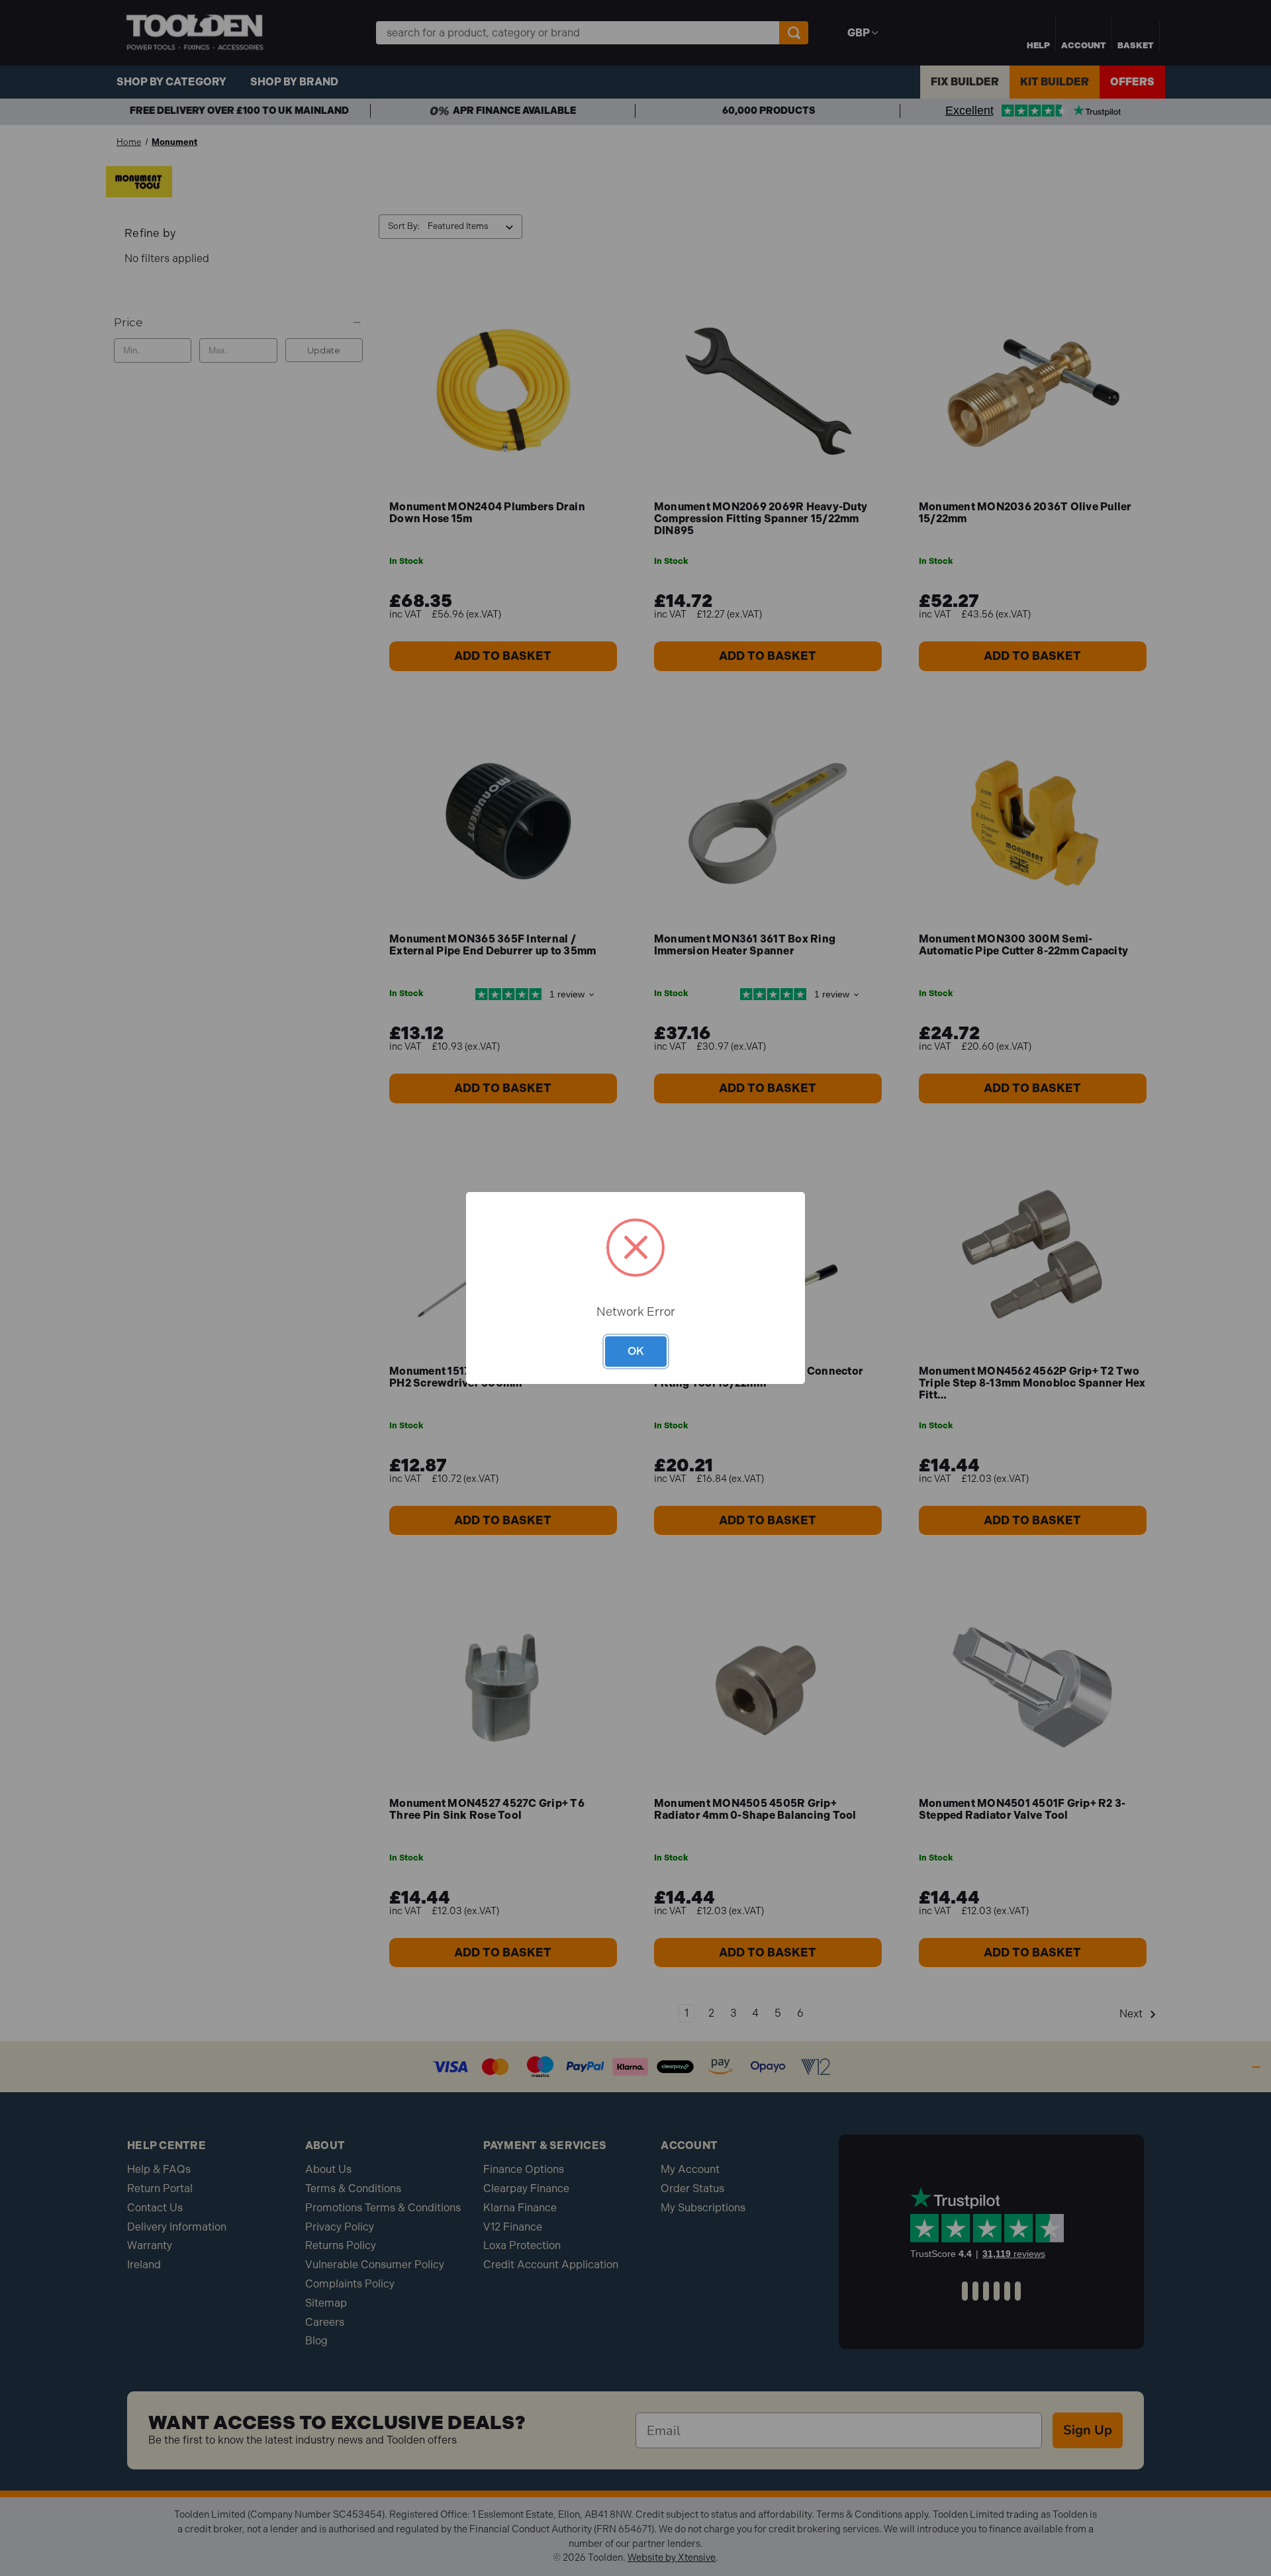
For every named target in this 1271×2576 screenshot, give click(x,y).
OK (636, 1351)
